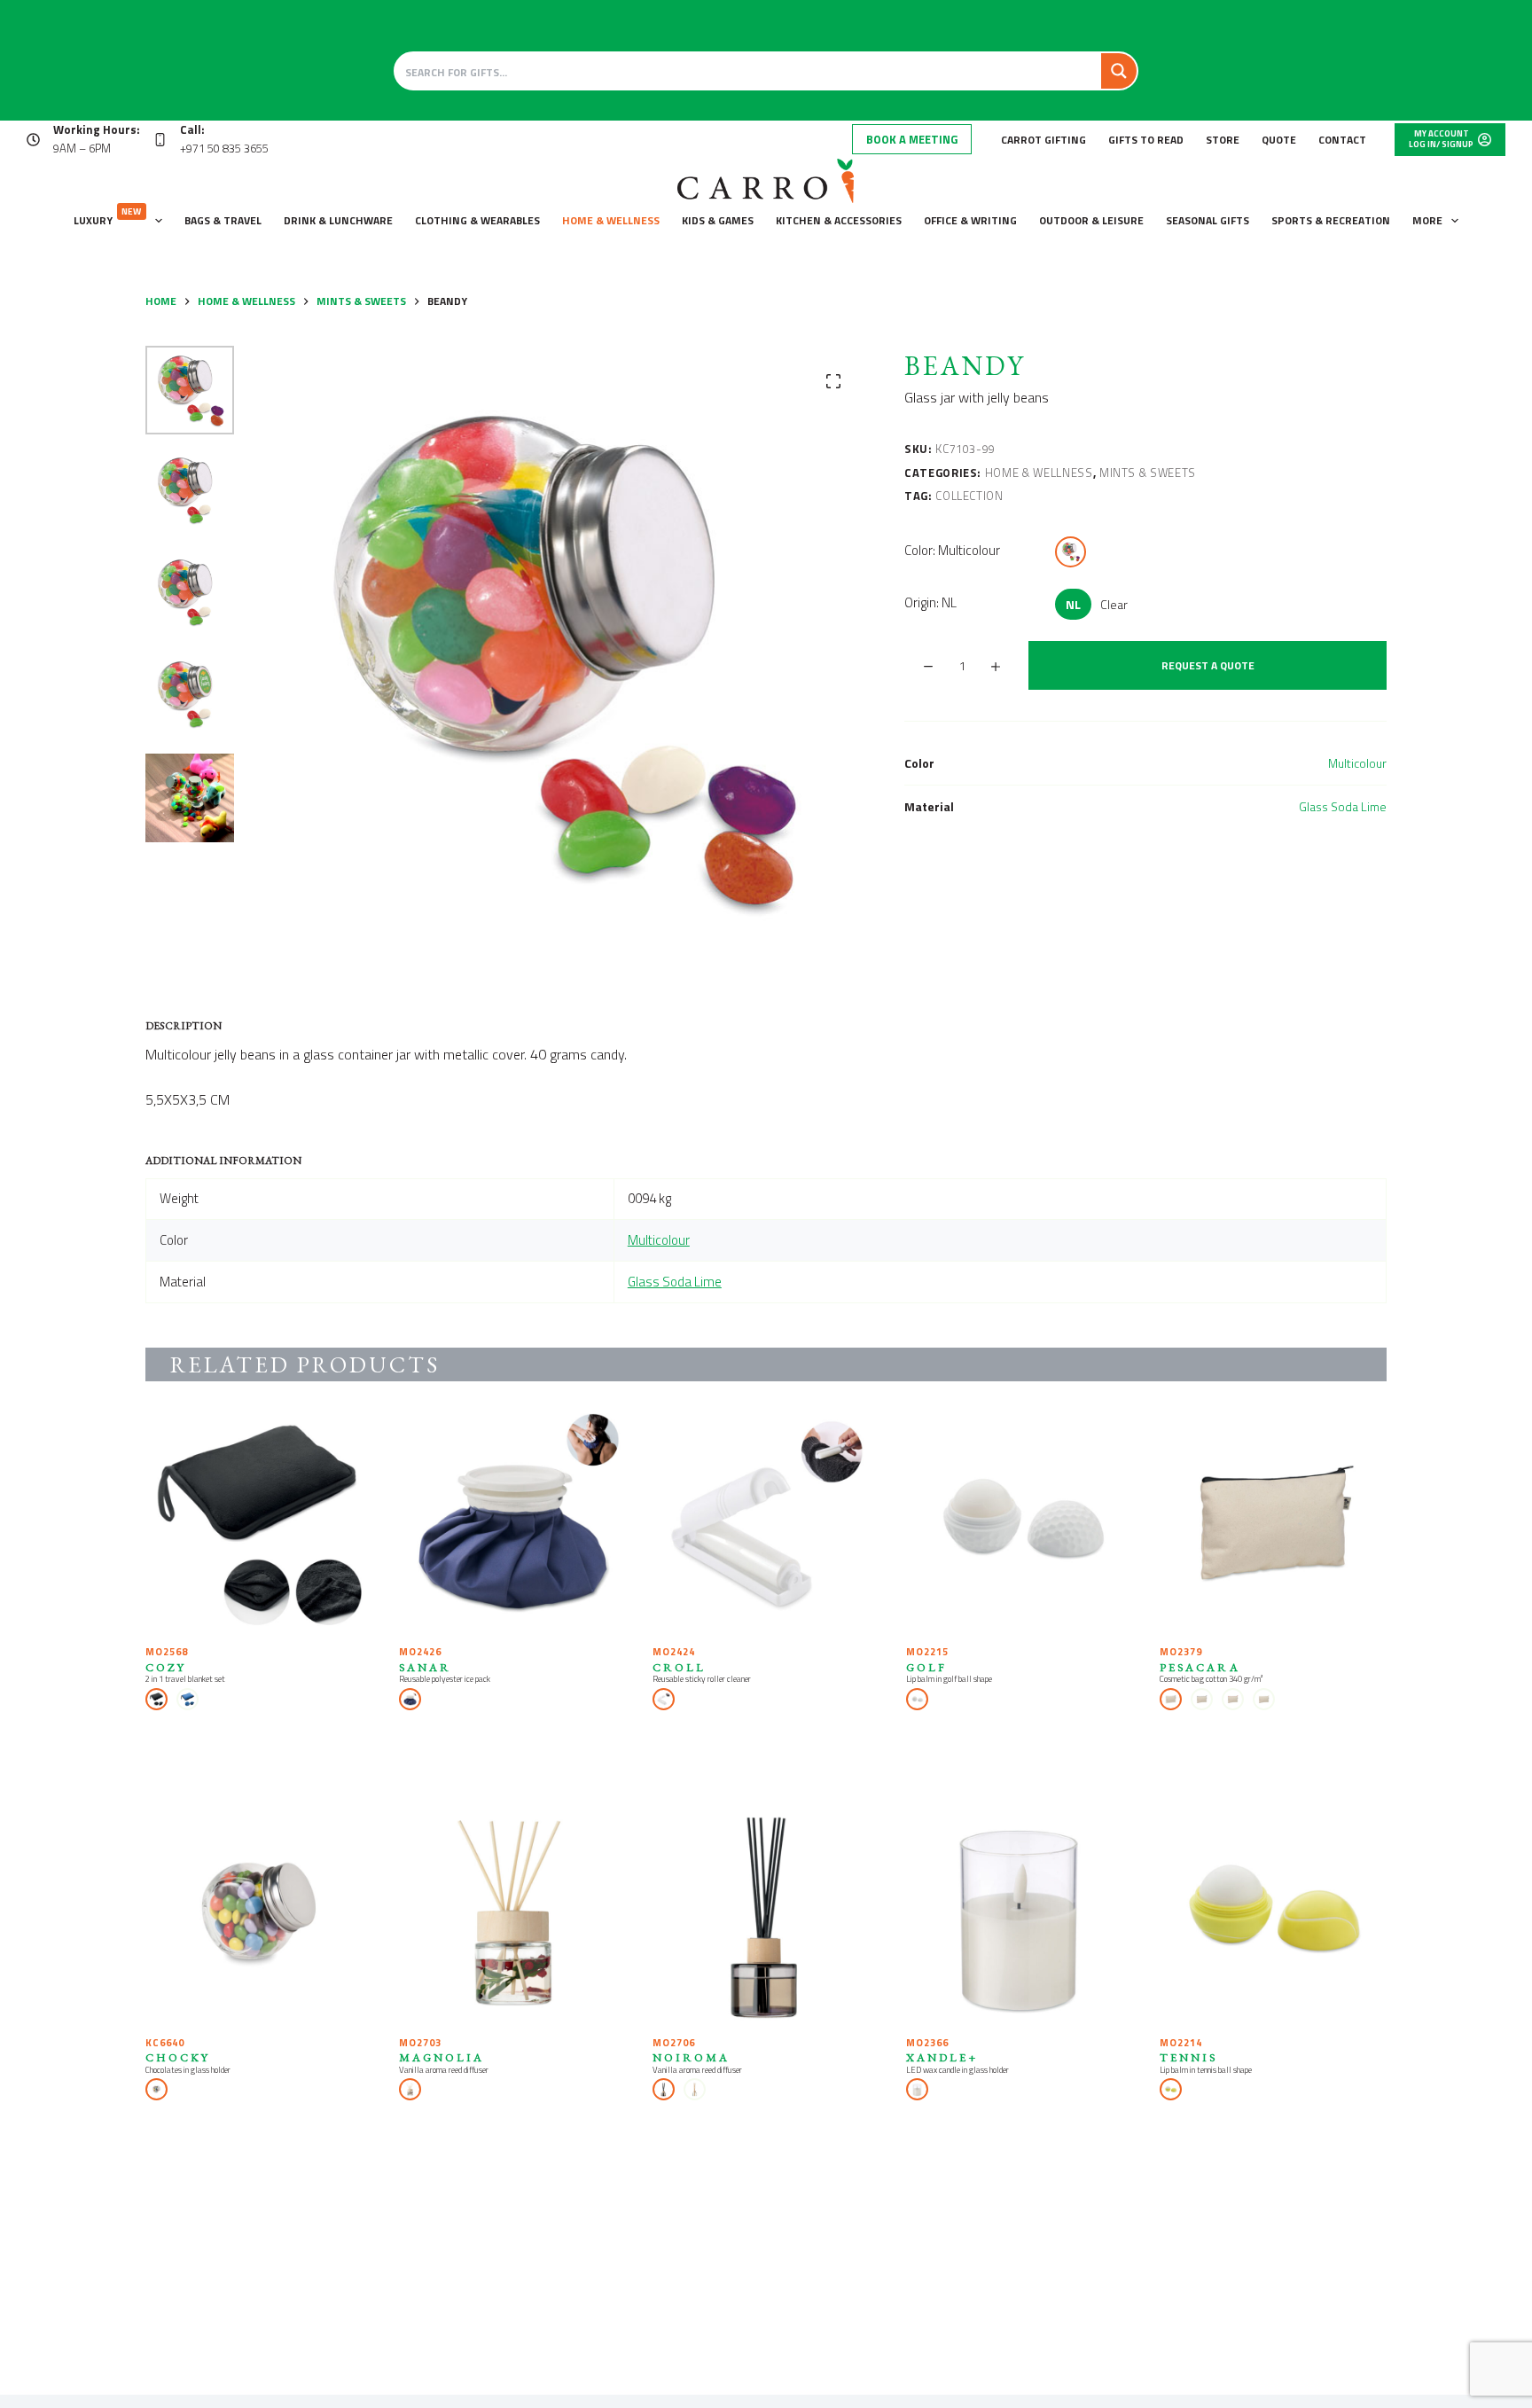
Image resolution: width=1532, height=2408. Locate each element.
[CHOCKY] (259, 1912)
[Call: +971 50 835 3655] (160, 140)
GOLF (926, 1667)
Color (952, 550)
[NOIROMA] (766, 1912)
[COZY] (259, 1521)
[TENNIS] (1273, 1912)
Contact (1342, 140)
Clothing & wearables (477, 220)
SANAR (425, 1667)
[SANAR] (512, 1521)
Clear (1114, 604)
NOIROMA (691, 2057)
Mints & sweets (1148, 473)
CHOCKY (178, 2057)
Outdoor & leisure (1091, 220)
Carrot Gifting (1043, 140)
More (1427, 220)
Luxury (108, 217)
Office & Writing (970, 220)
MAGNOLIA (442, 2057)
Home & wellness (611, 220)
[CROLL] (766, 1521)
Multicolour (1357, 763)
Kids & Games (718, 220)
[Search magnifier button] (1119, 71)
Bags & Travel (223, 220)
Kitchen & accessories (839, 220)
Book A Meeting (912, 139)
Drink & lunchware (338, 220)
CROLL (679, 1667)
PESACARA (1200, 1667)
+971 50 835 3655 (224, 148)
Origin (930, 602)
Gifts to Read (1146, 140)
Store (1223, 140)
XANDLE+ (942, 2057)
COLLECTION (969, 496)
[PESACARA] (1273, 1521)
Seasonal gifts (1208, 220)
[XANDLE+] (1020, 1912)
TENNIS (1188, 2057)
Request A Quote (1208, 665)
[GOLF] (1020, 1521)
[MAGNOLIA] (512, 1912)
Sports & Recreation (1331, 220)
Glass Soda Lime (1343, 806)
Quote (1279, 140)
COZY (166, 1667)
